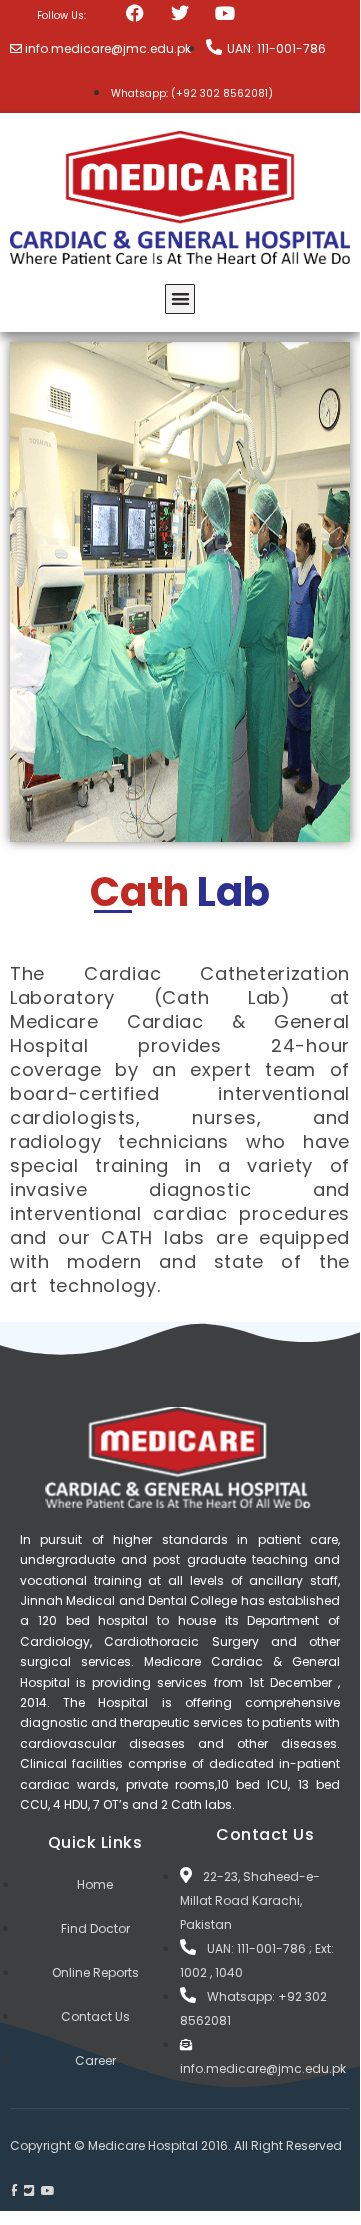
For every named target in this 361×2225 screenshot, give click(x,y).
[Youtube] (225, 12)
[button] (180, 299)
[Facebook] (134, 12)
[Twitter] (180, 12)
